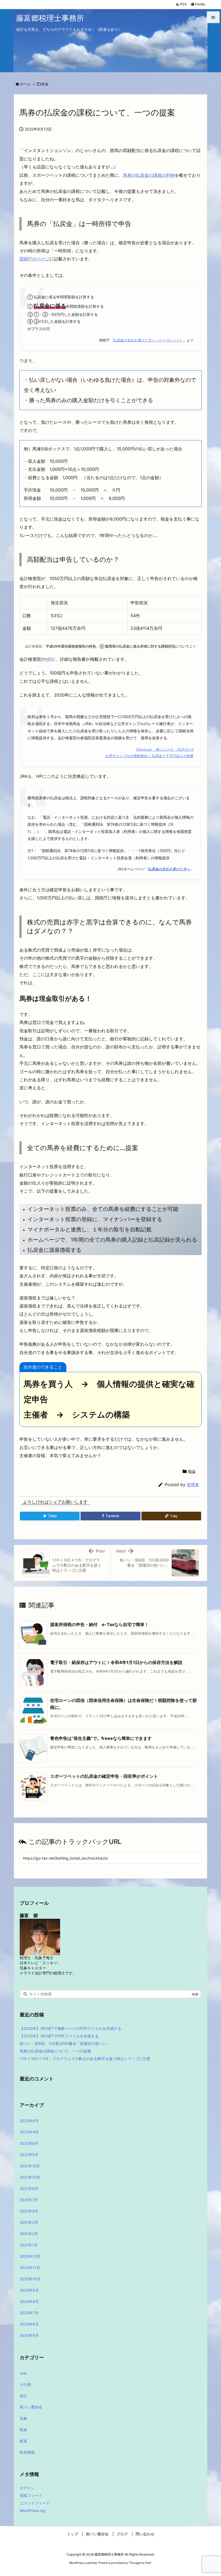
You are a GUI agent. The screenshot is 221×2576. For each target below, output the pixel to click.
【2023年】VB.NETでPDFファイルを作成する (59, 2036)
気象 (23, 2418)
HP (48, 659)
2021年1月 (29, 2245)
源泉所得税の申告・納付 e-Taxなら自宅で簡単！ (99, 1624)
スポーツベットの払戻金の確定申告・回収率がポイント (104, 1776)
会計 (23, 2396)
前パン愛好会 (31, 2407)
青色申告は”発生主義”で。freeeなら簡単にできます (101, 1738)
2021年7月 (29, 2200)
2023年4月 (29, 2132)
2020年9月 (29, 2290)
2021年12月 (30, 2166)
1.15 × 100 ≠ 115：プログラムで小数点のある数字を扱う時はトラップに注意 (85, 2059)
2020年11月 (30, 2268)
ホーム (25, 84)
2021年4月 (29, 2211)
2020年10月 (30, 2279)
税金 (45, 84)
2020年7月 (29, 2313)
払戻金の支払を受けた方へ (169, 869)
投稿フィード (31, 2495)
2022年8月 (29, 2143)
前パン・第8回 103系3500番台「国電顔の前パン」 (65, 2043)
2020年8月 (29, 2301)
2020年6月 (29, 2324)
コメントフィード (35, 2503)
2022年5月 (29, 2155)
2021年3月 (29, 2222)
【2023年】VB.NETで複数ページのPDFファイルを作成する (70, 2028)
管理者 (193, 1485)
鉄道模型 (27, 2452)
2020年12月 (30, 2256)
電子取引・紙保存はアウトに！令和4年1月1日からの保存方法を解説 (116, 1662)
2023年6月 (29, 2121)
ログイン (27, 2488)
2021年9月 (29, 2188)
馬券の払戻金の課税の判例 (149, 175)
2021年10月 (30, 2177)
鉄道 (23, 2441)
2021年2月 (29, 2234)
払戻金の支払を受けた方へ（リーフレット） (148, 340)
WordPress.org (33, 2510)
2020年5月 (29, 2335)
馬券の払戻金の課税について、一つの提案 (56, 2051)
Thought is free (140, 2563)
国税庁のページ (34, 259)
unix (23, 2373)
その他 (25, 2384)
